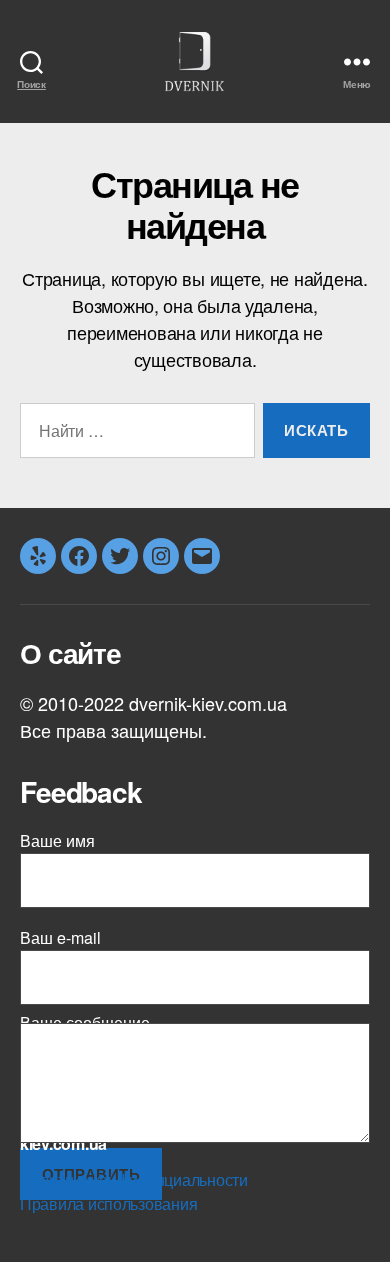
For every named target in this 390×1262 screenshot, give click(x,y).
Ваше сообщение (85, 1028)
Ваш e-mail (60, 937)
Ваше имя (57, 840)
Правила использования (108, 1203)
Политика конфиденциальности (134, 1179)
